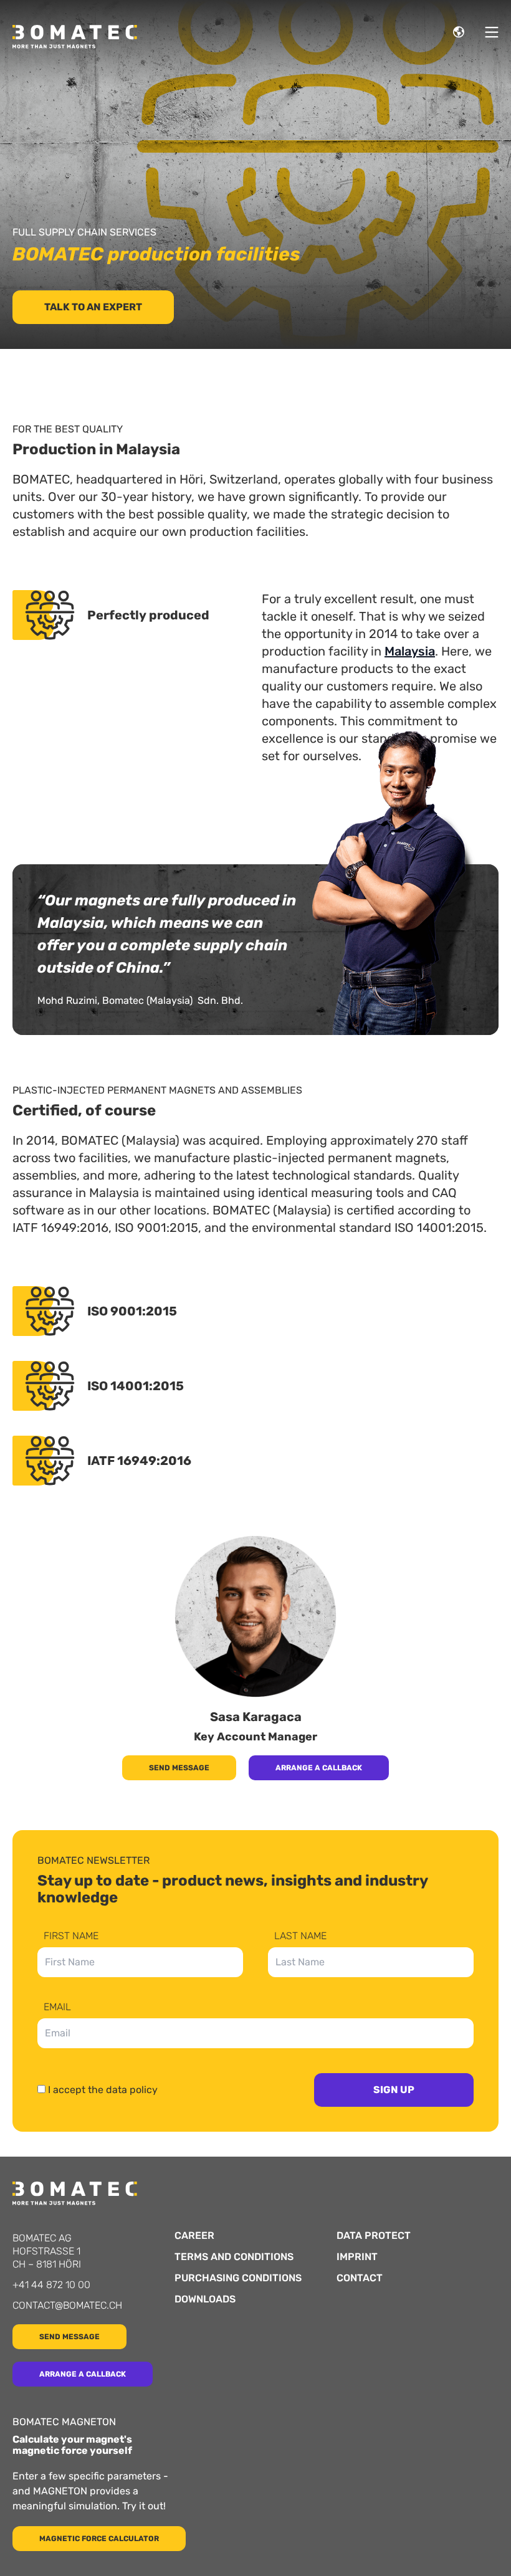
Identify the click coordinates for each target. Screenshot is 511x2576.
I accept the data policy (103, 2090)
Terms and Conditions (234, 2257)
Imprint (357, 2257)
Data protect (374, 2236)
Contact (360, 2278)
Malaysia (410, 651)
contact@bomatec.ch (67, 2305)
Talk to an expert (93, 307)
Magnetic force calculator (99, 2539)
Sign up (394, 2090)
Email (57, 2007)
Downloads (205, 2299)
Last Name (300, 1936)
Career (194, 2236)
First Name (71, 1936)
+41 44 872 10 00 (51, 2285)
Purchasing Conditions (238, 2278)
